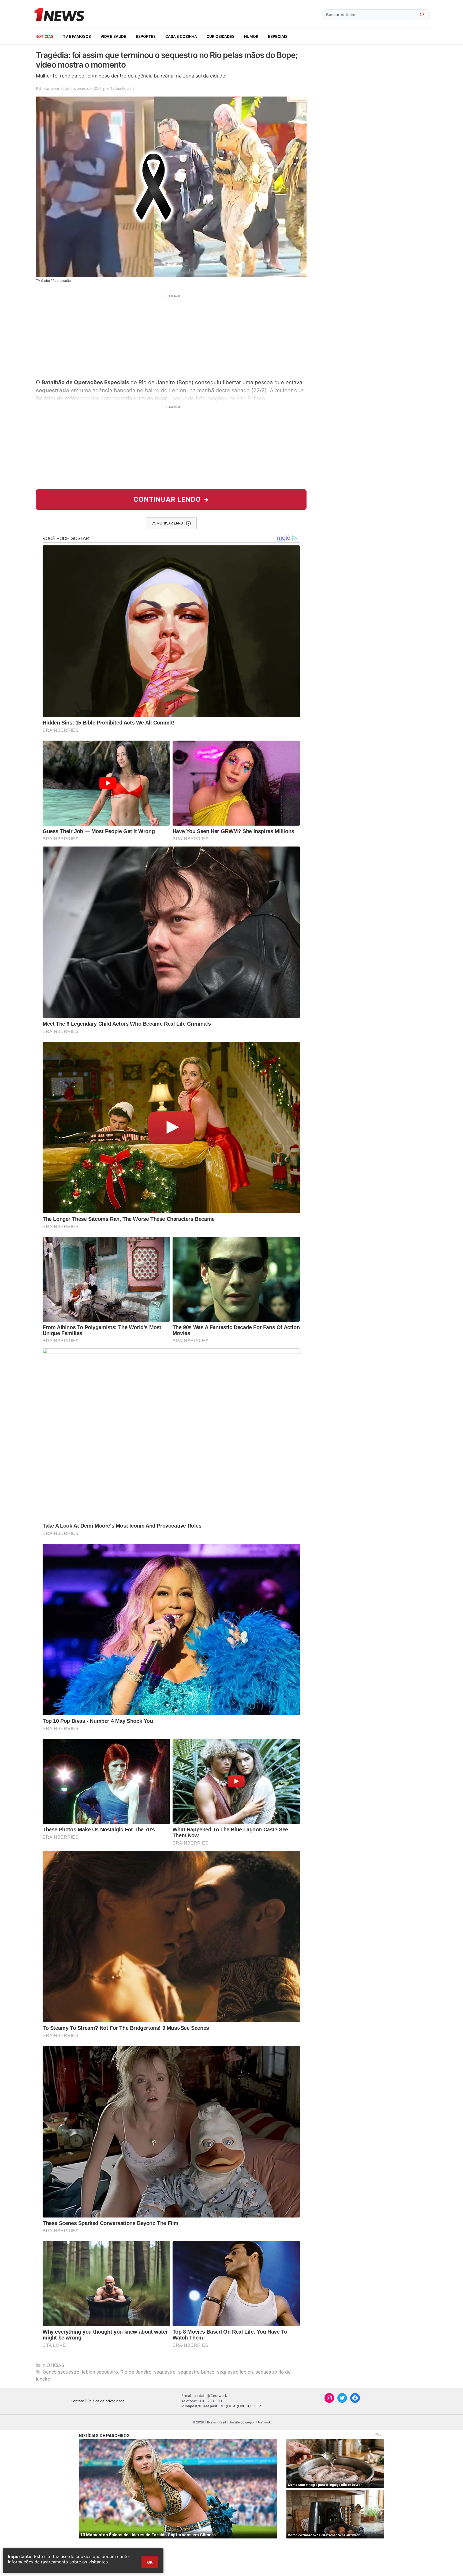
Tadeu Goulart (122, 88)
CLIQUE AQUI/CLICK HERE (241, 2406)
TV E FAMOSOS (77, 36)
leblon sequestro (100, 2372)
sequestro (165, 2372)
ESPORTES (146, 36)
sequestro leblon (235, 2372)
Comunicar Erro (167, 523)
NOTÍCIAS (44, 36)
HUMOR (251, 36)
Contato (77, 2401)
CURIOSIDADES (221, 36)
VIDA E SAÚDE (113, 36)
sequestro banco (196, 2372)
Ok (150, 2562)
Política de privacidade (106, 2401)
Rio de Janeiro (136, 2372)
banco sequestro (61, 2372)
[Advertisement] (171, 336)
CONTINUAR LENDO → (171, 499)
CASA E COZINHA (181, 36)
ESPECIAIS (278, 36)
